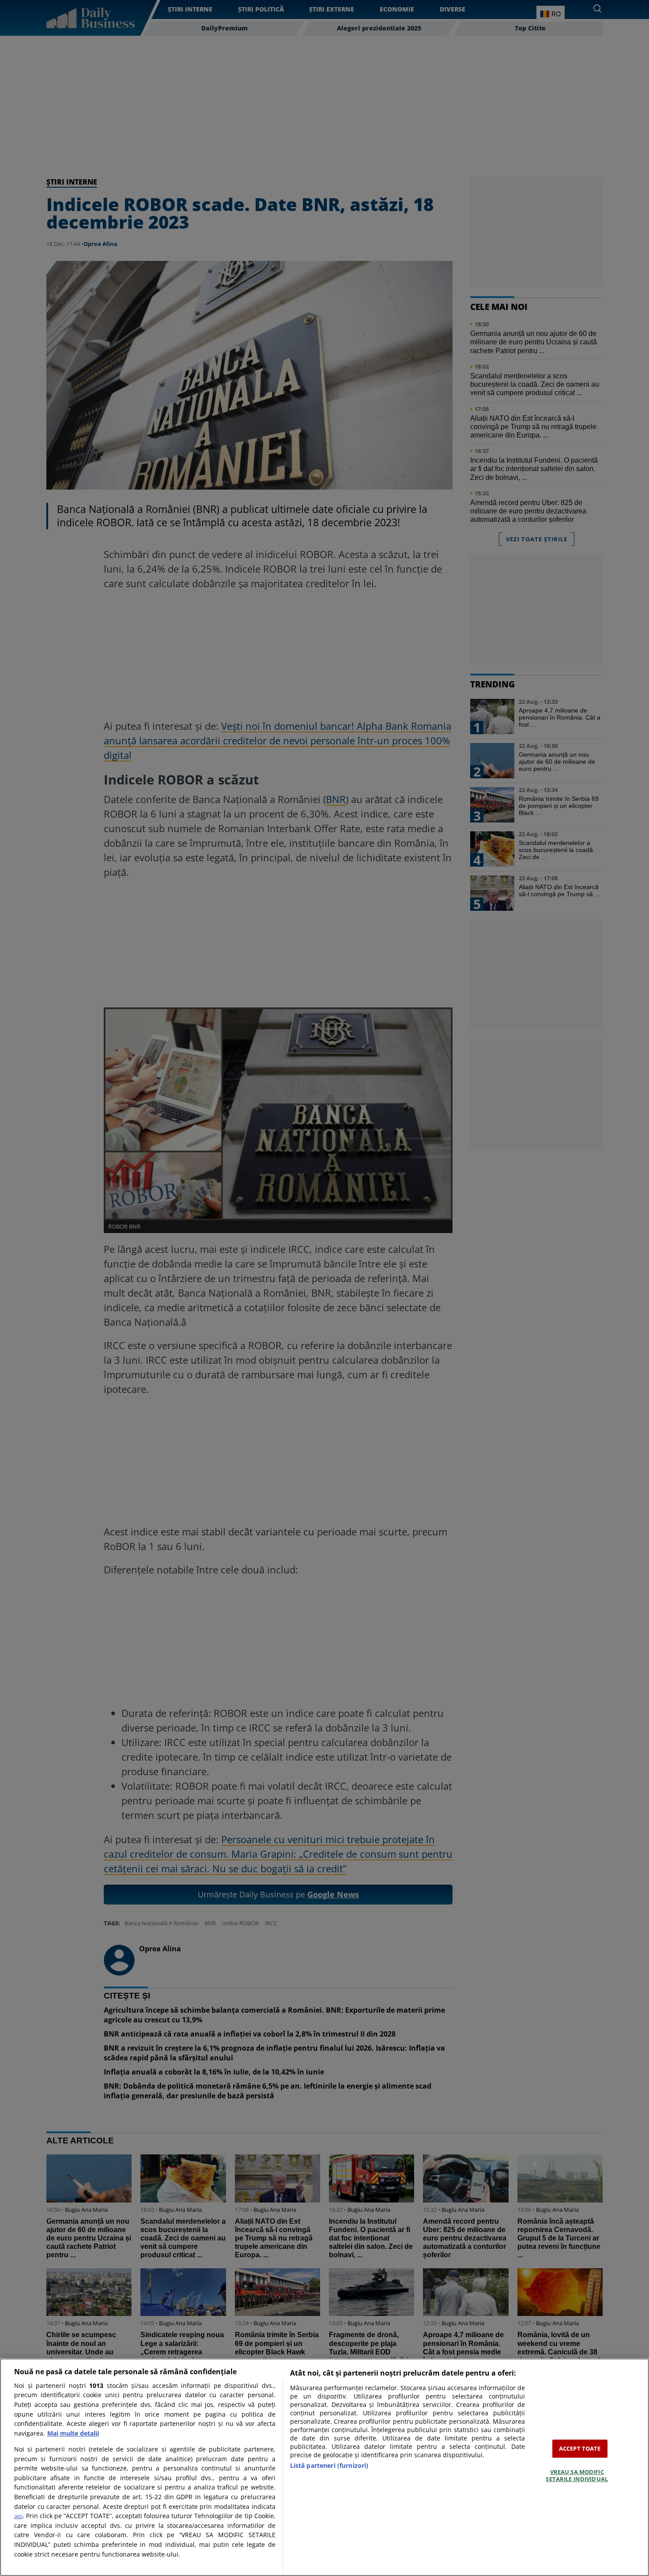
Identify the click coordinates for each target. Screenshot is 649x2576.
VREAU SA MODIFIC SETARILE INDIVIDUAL (577, 2475)
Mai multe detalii (73, 2433)
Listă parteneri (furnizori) (329, 2465)
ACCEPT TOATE (580, 2448)
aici (18, 2516)
